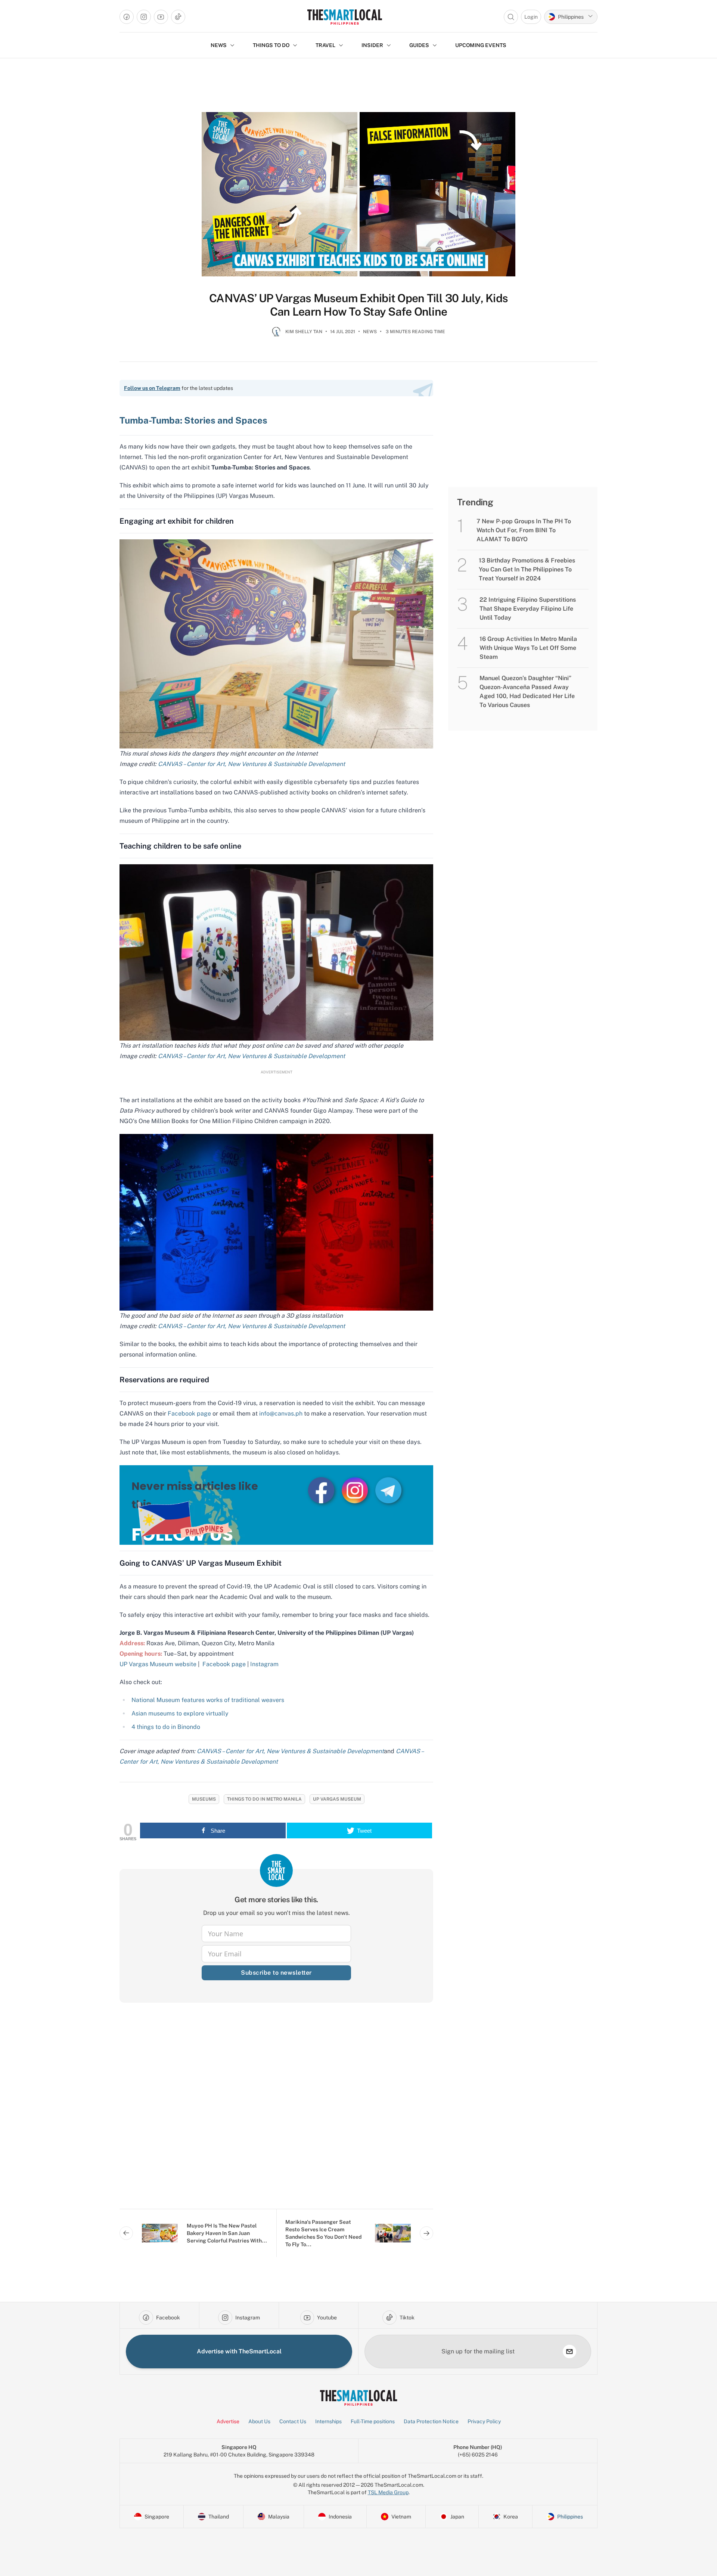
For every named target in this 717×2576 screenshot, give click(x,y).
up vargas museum (337, 1799)
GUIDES (419, 45)
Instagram (264, 1664)
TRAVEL (325, 45)
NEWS (219, 45)
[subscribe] (569, 2352)
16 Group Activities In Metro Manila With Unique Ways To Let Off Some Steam (528, 648)
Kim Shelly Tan (304, 332)
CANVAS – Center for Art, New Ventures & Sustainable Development (252, 764)
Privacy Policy (484, 2421)
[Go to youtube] (161, 17)
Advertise (228, 2421)
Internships (328, 2421)
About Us (259, 2421)
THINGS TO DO (271, 45)
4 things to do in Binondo (166, 1727)
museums (204, 1799)
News (370, 332)
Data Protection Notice (431, 2421)
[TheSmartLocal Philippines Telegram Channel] (388, 1490)
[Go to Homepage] (344, 17)
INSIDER (372, 45)
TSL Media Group (388, 2492)
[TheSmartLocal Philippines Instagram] (356, 1490)
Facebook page (224, 1664)
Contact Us (293, 2421)
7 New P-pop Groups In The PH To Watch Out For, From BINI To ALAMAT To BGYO (524, 530)
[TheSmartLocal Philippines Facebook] (322, 1490)
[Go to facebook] (127, 17)
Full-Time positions (373, 2421)
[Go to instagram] (144, 17)
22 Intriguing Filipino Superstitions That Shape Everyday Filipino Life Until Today (528, 609)
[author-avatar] (276, 335)
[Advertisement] (276, 2112)
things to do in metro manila (264, 1799)
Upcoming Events (481, 45)
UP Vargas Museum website (158, 1664)
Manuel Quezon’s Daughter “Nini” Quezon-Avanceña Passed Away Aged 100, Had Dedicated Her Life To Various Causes (527, 692)
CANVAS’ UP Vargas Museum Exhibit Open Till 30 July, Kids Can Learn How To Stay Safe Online (358, 305)
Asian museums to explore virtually (180, 1713)
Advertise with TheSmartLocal (239, 2351)
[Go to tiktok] (178, 17)
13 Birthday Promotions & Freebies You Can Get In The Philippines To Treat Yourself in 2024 (527, 569)
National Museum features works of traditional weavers (208, 1700)
